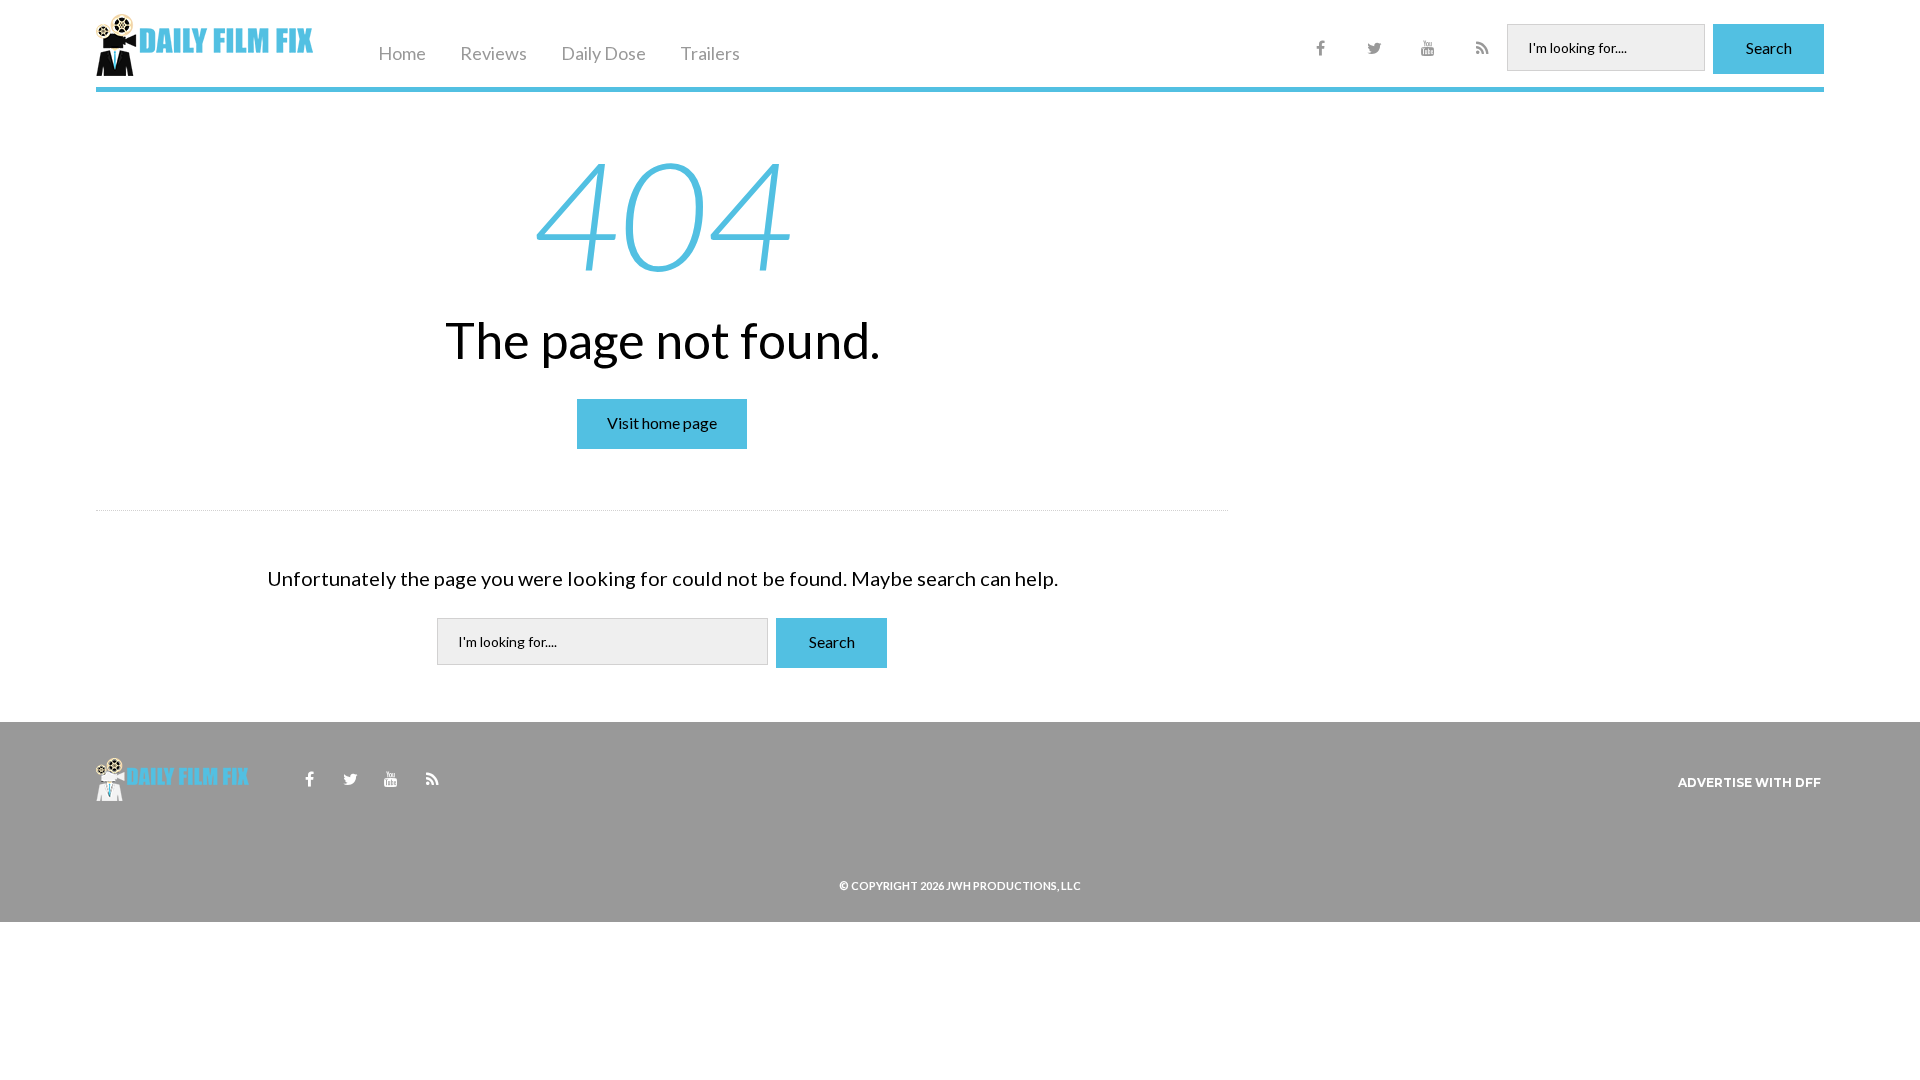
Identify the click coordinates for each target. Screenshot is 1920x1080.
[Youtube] (1428, 49)
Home (402, 53)
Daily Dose (603, 53)
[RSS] (1482, 49)
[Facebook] (1320, 49)
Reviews (493, 53)
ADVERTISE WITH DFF (1749, 782)
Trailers (710, 53)
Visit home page (662, 422)
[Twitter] (1374, 49)
